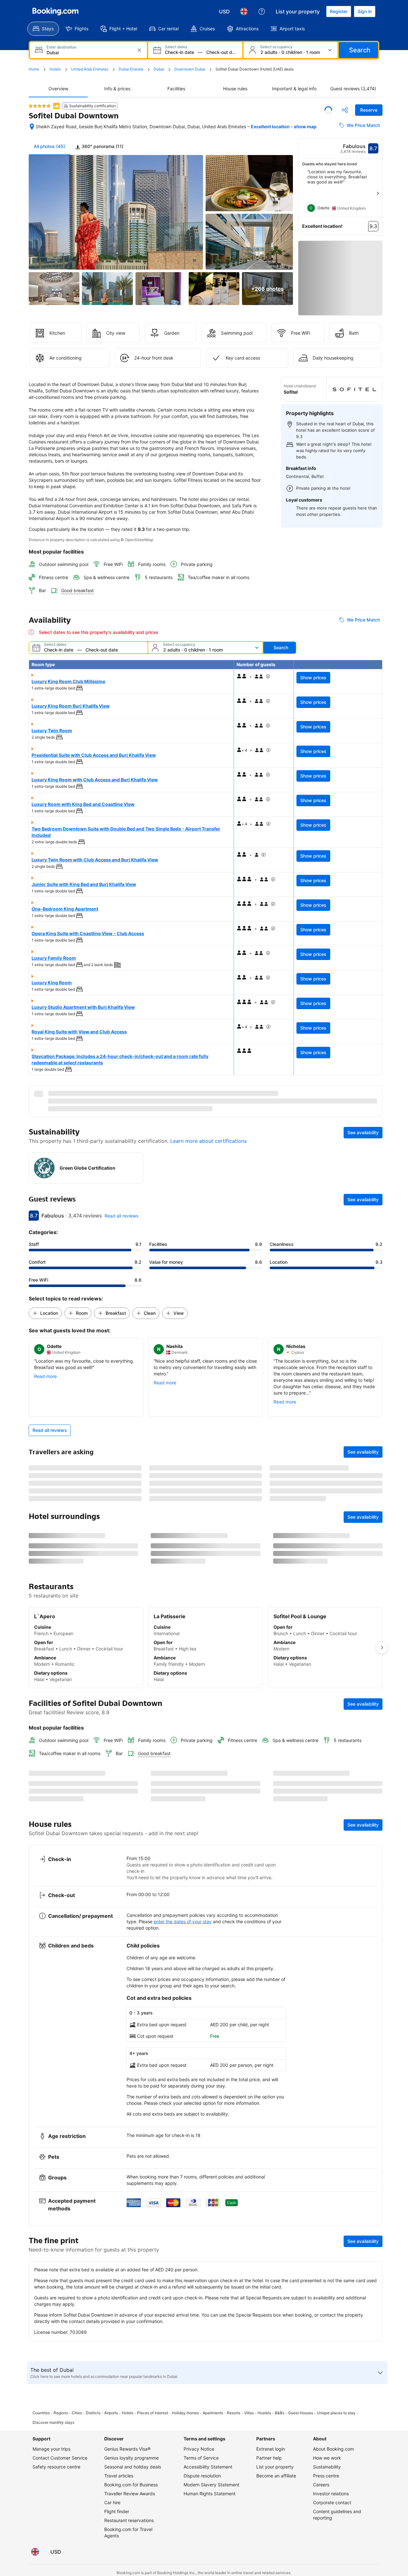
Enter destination (62, 47)
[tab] (99, 152)
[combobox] (89, 52)
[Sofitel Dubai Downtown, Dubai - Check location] (32, 130)
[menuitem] (43, 29)
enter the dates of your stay (183, 2202)
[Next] (378, 199)
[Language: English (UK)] (244, 11)
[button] (40, 106)
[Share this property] (345, 110)
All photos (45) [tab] (49, 152)
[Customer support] (262, 11)
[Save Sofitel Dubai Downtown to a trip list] (328, 110)
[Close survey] (374, 2007)
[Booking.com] (55, 11)
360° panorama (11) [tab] (102, 152)
